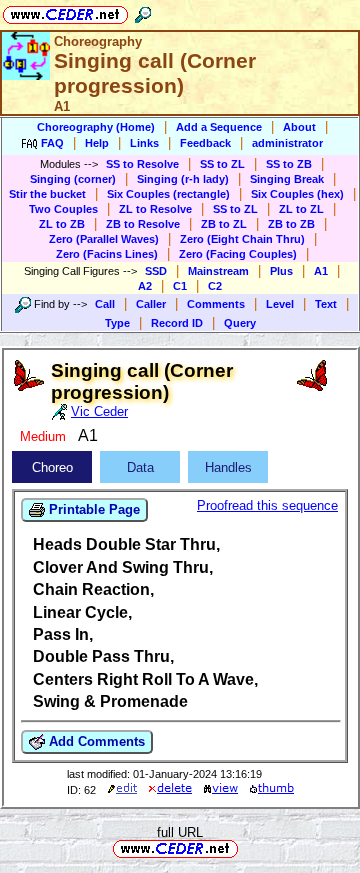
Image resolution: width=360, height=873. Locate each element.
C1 (180, 286)
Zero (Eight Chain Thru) (242, 239)
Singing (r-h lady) (183, 179)
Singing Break (287, 179)
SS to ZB (289, 164)
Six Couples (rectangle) (168, 194)
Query (240, 323)
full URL (180, 832)
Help (97, 143)
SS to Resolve (142, 164)
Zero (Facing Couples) (238, 254)
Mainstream (218, 271)
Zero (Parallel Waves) (104, 239)
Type (117, 323)
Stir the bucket (47, 194)
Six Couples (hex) (297, 194)
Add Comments (95, 741)
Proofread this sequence (267, 505)
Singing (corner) (73, 179)
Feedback (205, 143)
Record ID (177, 323)
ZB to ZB (291, 224)
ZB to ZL (224, 224)
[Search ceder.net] (143, 11)
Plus (281, 271)
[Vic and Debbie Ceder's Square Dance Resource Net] (65, 11)
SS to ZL (222, 164)
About (299, 127)
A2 (145, 286)
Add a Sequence (219, 127)
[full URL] (246, 847)
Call (105, 304)
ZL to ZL (301, 209)
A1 (321, 271)
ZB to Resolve (143, 224)
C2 (215, 286)
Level (280, 304)
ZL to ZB (62, 224)
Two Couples (63, 209)
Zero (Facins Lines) (107, 254)
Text (326, 304)
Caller (151, 304)
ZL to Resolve (155, 209)
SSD (156, 271)
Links (144, 143)
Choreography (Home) (96, 127)
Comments (216, 304)
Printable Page (92, 509)
